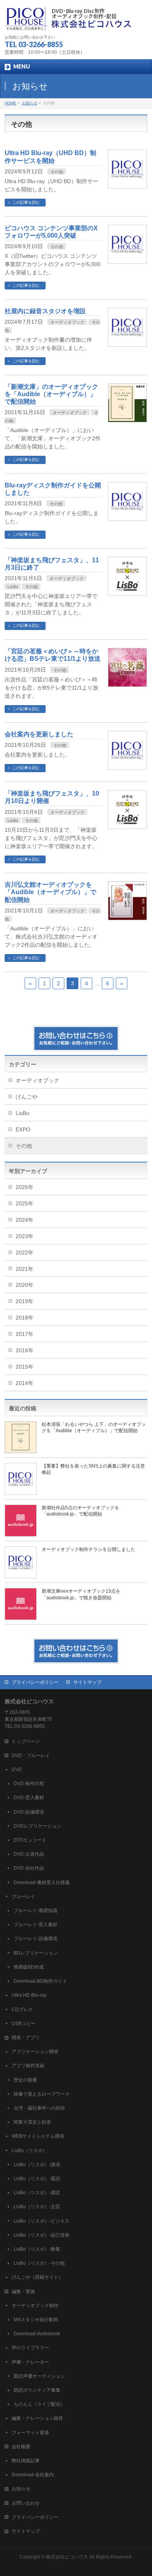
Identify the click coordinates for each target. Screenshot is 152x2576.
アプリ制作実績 (28, 2066)
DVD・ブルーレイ (31, 1756)
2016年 (25, 1350)
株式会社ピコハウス (67, 2557)
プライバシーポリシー (35, 1682)
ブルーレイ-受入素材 (35, 1925)
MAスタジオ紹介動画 (36, 2320)
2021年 (25, 1269)
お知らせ (21, 2489)
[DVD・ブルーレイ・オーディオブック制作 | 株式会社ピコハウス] (69, 22)
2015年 (25, 1367)
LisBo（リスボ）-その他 (39, 2263)
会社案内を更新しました (39, 734)
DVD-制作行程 (29, 1784)
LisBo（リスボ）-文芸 (37, 2207)
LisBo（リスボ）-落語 (37, 2179)
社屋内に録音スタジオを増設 (45, 311)
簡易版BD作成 (29, 1967)
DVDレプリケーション (37, 1826)
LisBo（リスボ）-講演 (37, 2165)
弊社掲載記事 (26, 2461)
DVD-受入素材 (29, 1798)
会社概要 (21, 2447)
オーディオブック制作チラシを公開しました (88, 1549)
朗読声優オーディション (39, 2376)
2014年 (25, 1383)
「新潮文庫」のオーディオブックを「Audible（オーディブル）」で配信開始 (51, 394)
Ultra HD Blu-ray (29, 1995)
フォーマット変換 (30, 2433)
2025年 (25, 1203)
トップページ (26, 1741)
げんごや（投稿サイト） (37, 2277)
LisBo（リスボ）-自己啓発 (42, 2235)
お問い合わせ (26, 2503)
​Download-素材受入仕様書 (42, 1883)
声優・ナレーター (30, 2362)
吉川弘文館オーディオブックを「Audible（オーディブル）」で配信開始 (50, 892)
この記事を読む (26, 202)
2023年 (25, 1236)
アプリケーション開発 (35, 2052)
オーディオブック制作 (35, 2306)
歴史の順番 (25, 2080)
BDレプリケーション (36, 1953)
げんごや (27, 1097)
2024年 (25, 1220)
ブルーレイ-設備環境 (35, 1939)
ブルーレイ (23, 1897)
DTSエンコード (30, 1840)
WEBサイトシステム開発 (38, 2136)
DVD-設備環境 (29, 1812)
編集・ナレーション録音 (37, 2418)
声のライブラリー (30, 2348)
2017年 (25, 1334)
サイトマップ (87, 1682)
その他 (57, 172)
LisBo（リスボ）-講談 (37, 2193)
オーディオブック (67, 322)
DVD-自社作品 (29, 1868)
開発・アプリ (26, 2038)
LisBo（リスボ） (29, 2151)
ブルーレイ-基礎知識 (35, 1911)
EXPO (23, 1129)
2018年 (25, 1318)
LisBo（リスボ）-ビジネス (42, 2221)
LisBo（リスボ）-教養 (37, 2249)
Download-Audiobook (37, 2334)
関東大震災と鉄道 (32, 2122)
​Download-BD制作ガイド (40, 1981)
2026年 (25, 1187)
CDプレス (22, 2010)
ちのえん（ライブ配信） (39, 2404)
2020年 (25, 1285)
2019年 (25, 1301)
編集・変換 (23, 2292)
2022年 (25, 1253)
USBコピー (24, 2024)
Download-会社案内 (33, 2475)
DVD (17, 1770)
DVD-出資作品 (29, 1854)
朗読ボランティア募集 (37, 2390)
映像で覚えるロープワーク (42, 2094)
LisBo (13, 587)
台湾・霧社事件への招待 (39, 2108)
